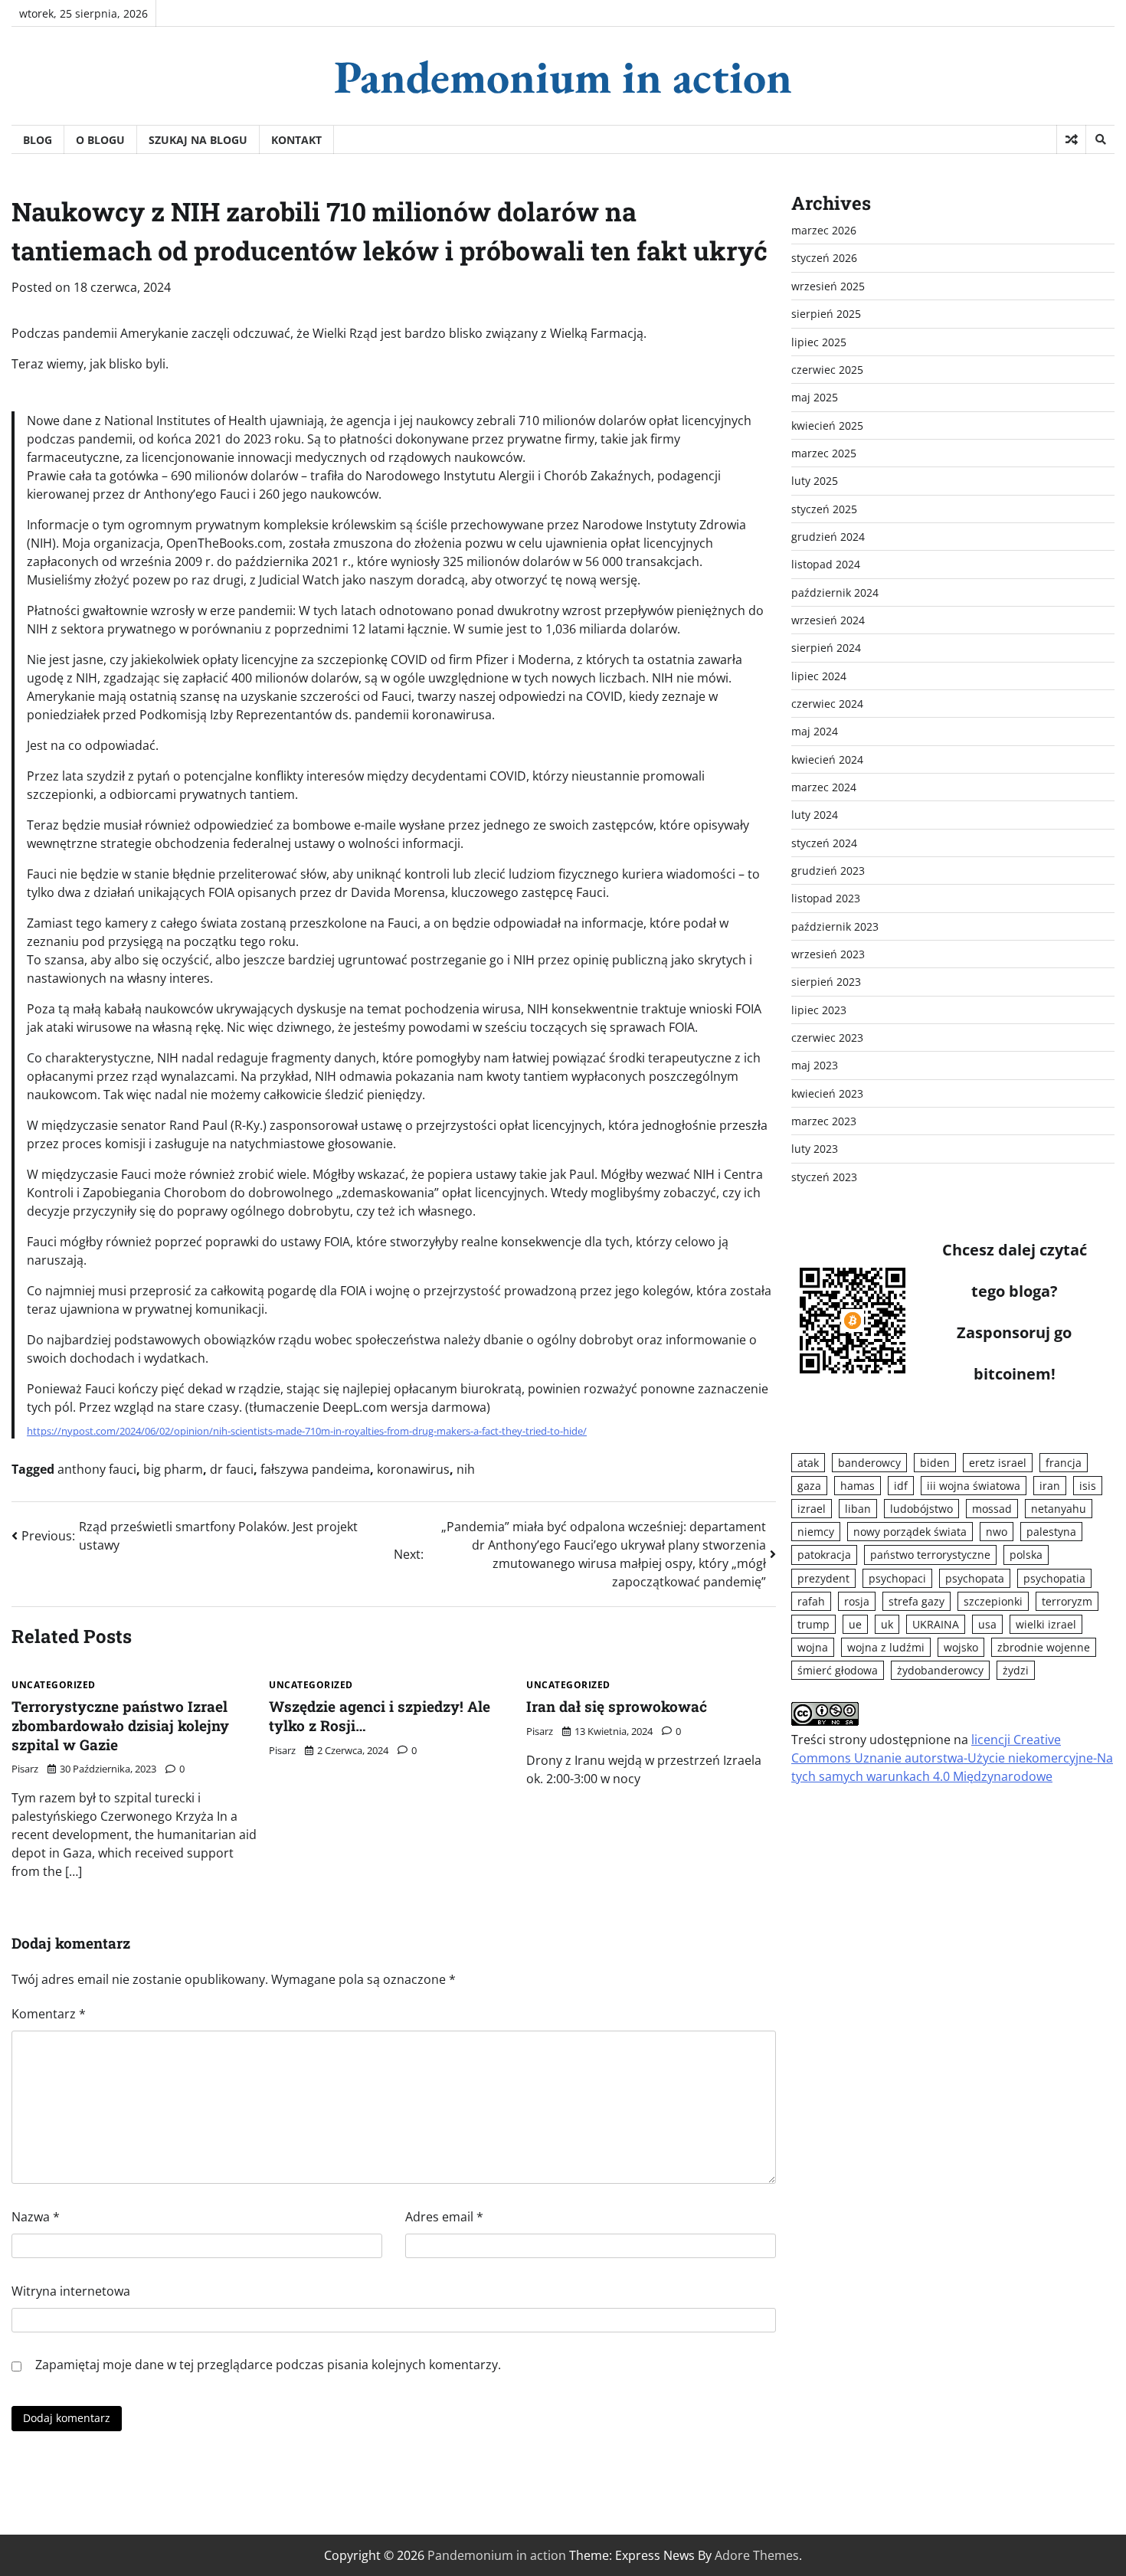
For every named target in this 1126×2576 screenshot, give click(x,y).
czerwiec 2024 (827, 704)
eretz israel (998, 1463)
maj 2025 (815, 397)
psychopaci (897, 1578)
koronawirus (413, 1469)
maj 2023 (815, 1065)
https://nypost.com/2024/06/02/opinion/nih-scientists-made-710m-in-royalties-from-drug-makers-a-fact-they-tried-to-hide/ (307, 1431)
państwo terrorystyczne (930, 1555)
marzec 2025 (824, 453)
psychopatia (1054, 1578)
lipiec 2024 (819, 676)
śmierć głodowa (838, 1670)
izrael (812, 1509)
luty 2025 (815, 481)
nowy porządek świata (910, 1532)
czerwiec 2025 (827, 370)
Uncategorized (54, 1685)
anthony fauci (97, 1469)
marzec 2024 (824, 787)
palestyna (1051, 1532)
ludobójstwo (921, 1509)
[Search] (1100, 139)
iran (1050, 1486)
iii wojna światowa (974, 1486)
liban (858, 1509)
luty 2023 (815, 1149)
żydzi (1016, 1670)
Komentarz (49, 2014)
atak (808, 1463)
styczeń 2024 (824, 843)
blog (38, 140)
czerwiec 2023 (827, 1038)
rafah (811, 1601)
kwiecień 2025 (827, 426)
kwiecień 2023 (827, 1093)
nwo (997, 1532)
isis (1088, 1486)
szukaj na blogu (198, 140)
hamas (858, 1486)
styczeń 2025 (824, 509)
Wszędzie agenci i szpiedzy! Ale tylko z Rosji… (380, 1716)
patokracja (824, 1555)
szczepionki (993, 1601)
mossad (992, 1509)
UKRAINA (936, 1624)
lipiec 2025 (819, 342)
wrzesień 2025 (828, 286)
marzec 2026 (824, 230)
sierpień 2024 (826, 648)
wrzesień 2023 (828, 954)
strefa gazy (917, 1601)
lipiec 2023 (819, 1010)
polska (1026, 1555)
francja (1064, 1463)
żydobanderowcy (940, 1670)
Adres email (444, 2217)
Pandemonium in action (563, 77)
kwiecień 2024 (827, 759)
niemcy (816, 1532)
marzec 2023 (824, 1121)
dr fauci (232, 1469)
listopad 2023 (826, 898)
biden (935, 1463)
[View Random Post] (1071, 139)
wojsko (961, 1647)
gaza (809, 1486)
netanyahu (1059, 1509)
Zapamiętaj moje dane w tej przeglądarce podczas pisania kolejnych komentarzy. (268, 2365)
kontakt (296, 140)
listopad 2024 (826, 564)
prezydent (823, 1578)
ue (855, 1624)
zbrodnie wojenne (1044, 1647)
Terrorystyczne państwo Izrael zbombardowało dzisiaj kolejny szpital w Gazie (120, 1725)
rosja (857, 1601)
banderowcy (869, 1463)
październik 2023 (835, 926)
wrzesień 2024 (828, 620)
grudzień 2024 (828, 537)
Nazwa (36, 2217)
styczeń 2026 (824, 258)
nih (466, 1469)
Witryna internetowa (71, 2291)
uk (887, 1624)
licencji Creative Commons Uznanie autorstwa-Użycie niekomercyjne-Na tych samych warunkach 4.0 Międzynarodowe (952, 1758)
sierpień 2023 (826, 982)
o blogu (100, 140)
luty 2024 (815, 815)
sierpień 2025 (826, 314)
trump (813, 1624)
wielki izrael (1046, 1624)
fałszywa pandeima (315, 1469)
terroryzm (1067, 1601)
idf (901, 1486)
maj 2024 (815, 731)
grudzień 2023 (828, 871)
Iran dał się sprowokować (617, 1706)
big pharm (173, 1469)
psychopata (975, 1578)
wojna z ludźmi (886, 1647)
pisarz (25, 1769)
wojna (813, 1647)
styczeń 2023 (824, 1177)
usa (987, 1624)
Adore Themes (757, 2555)
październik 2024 (835, 592)
